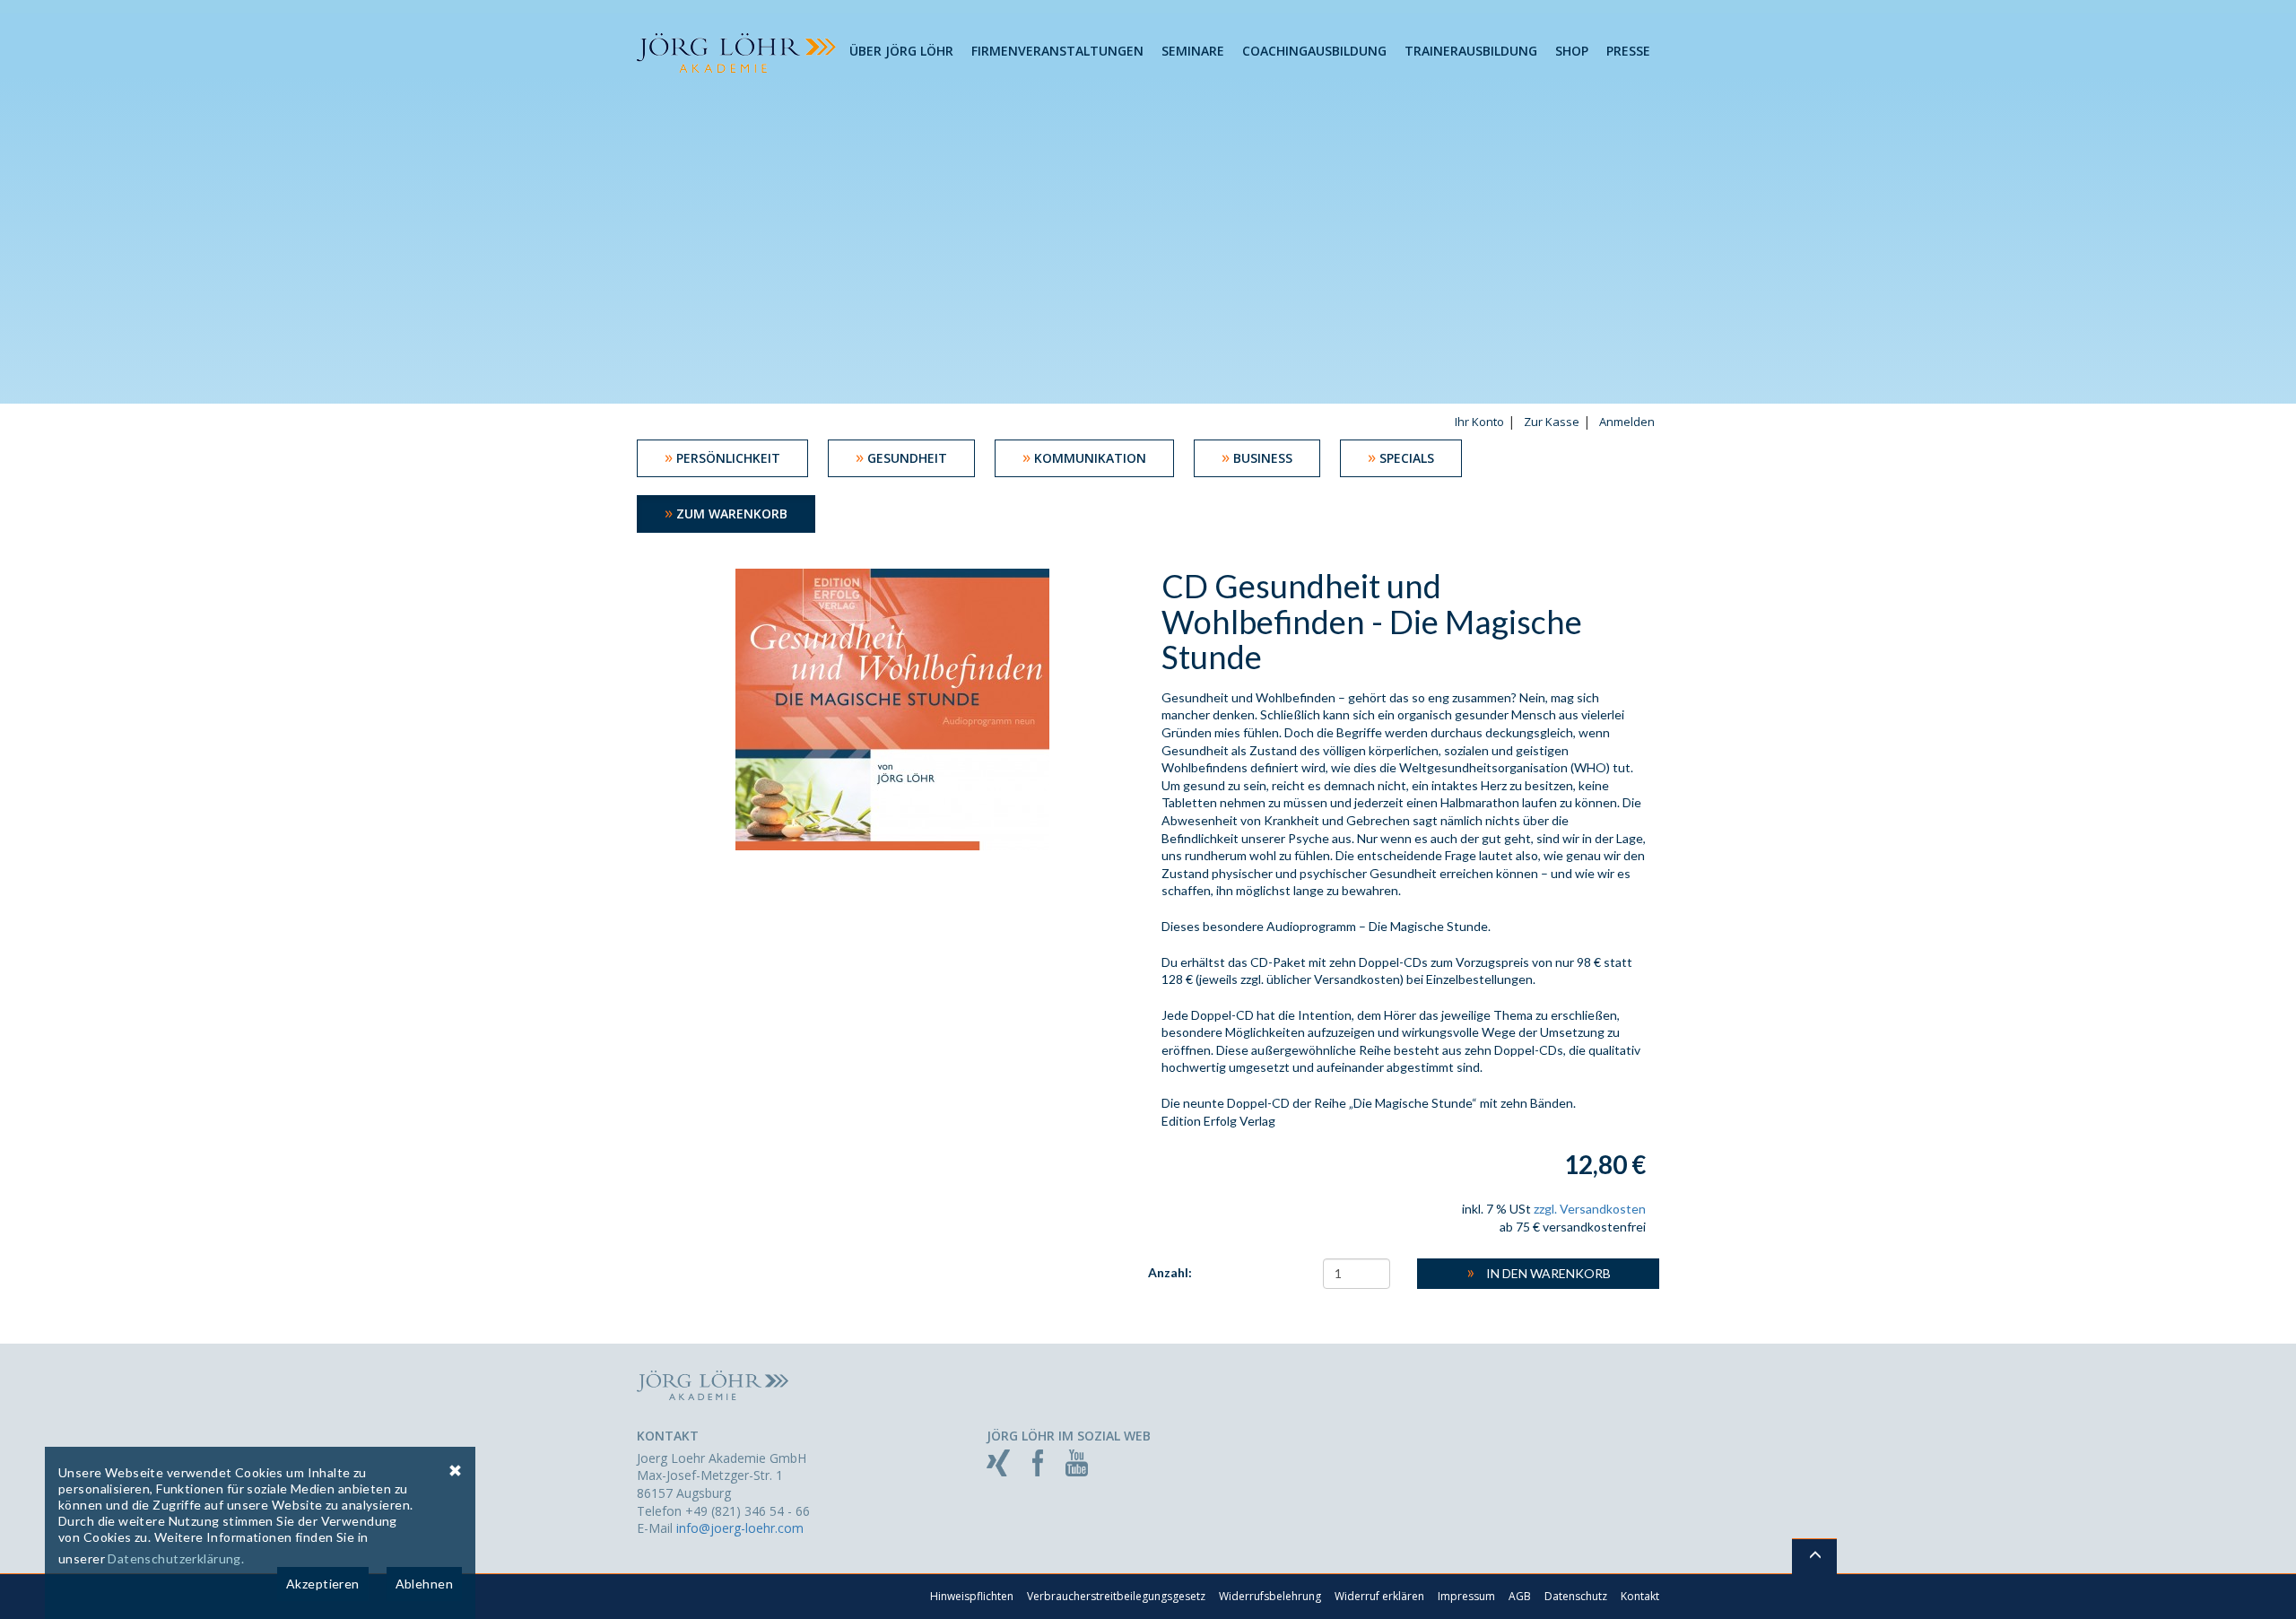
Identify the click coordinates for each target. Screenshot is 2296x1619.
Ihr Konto (1479, 422)
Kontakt (1640, 1596)
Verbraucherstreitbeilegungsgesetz (1116, 1596)
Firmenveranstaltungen (1057, 51)
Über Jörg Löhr (901, 51)
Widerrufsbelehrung (1270, 1596)
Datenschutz (1576, 1596)
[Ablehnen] (455, 1470)
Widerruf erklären (1379, 1596)
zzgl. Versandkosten (1590, 1209)
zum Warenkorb (726, 512)
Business (1257, 457)
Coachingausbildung (1314, 51)
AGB (1520, 1596)
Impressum (1466, 1596)
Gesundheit (901, 457)
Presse (1628, 51)
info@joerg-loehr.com (740, 1528)
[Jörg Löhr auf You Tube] (1077, 1462)
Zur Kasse (1552, 422)
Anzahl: (1170, 1272)
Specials (1401, 457)
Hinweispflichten (972, 1596)
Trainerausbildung (1471, 51)
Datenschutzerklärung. (176, 1558)
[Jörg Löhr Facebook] (1038, 1462)
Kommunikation (1084, 457)
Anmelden (1627, 422)
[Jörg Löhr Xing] (998, 1462)
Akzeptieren (323, 1584)
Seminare (1193, 51)
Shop (1572, 51)
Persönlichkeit (722, 457)
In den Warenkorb (1539, 1271)
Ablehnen (424, 1584)
